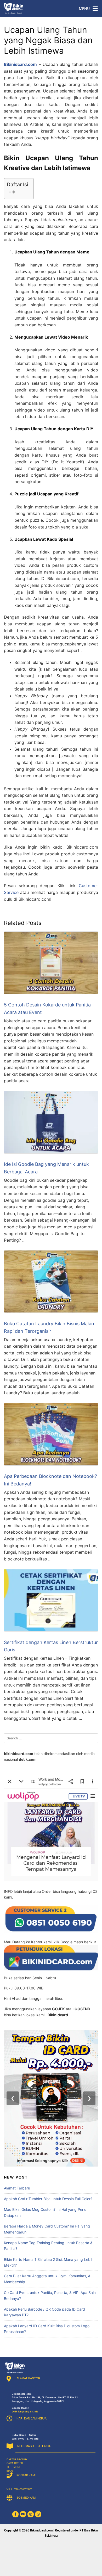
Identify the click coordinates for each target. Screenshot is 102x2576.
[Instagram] (31, 2514)
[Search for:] (51, 1738)
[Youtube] (23, 2514)
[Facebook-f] (15, 2514)
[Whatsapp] (38, 2514)
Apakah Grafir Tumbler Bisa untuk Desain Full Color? (48, 2199)
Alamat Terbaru (17, 2188)
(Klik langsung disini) (25, 2412)
